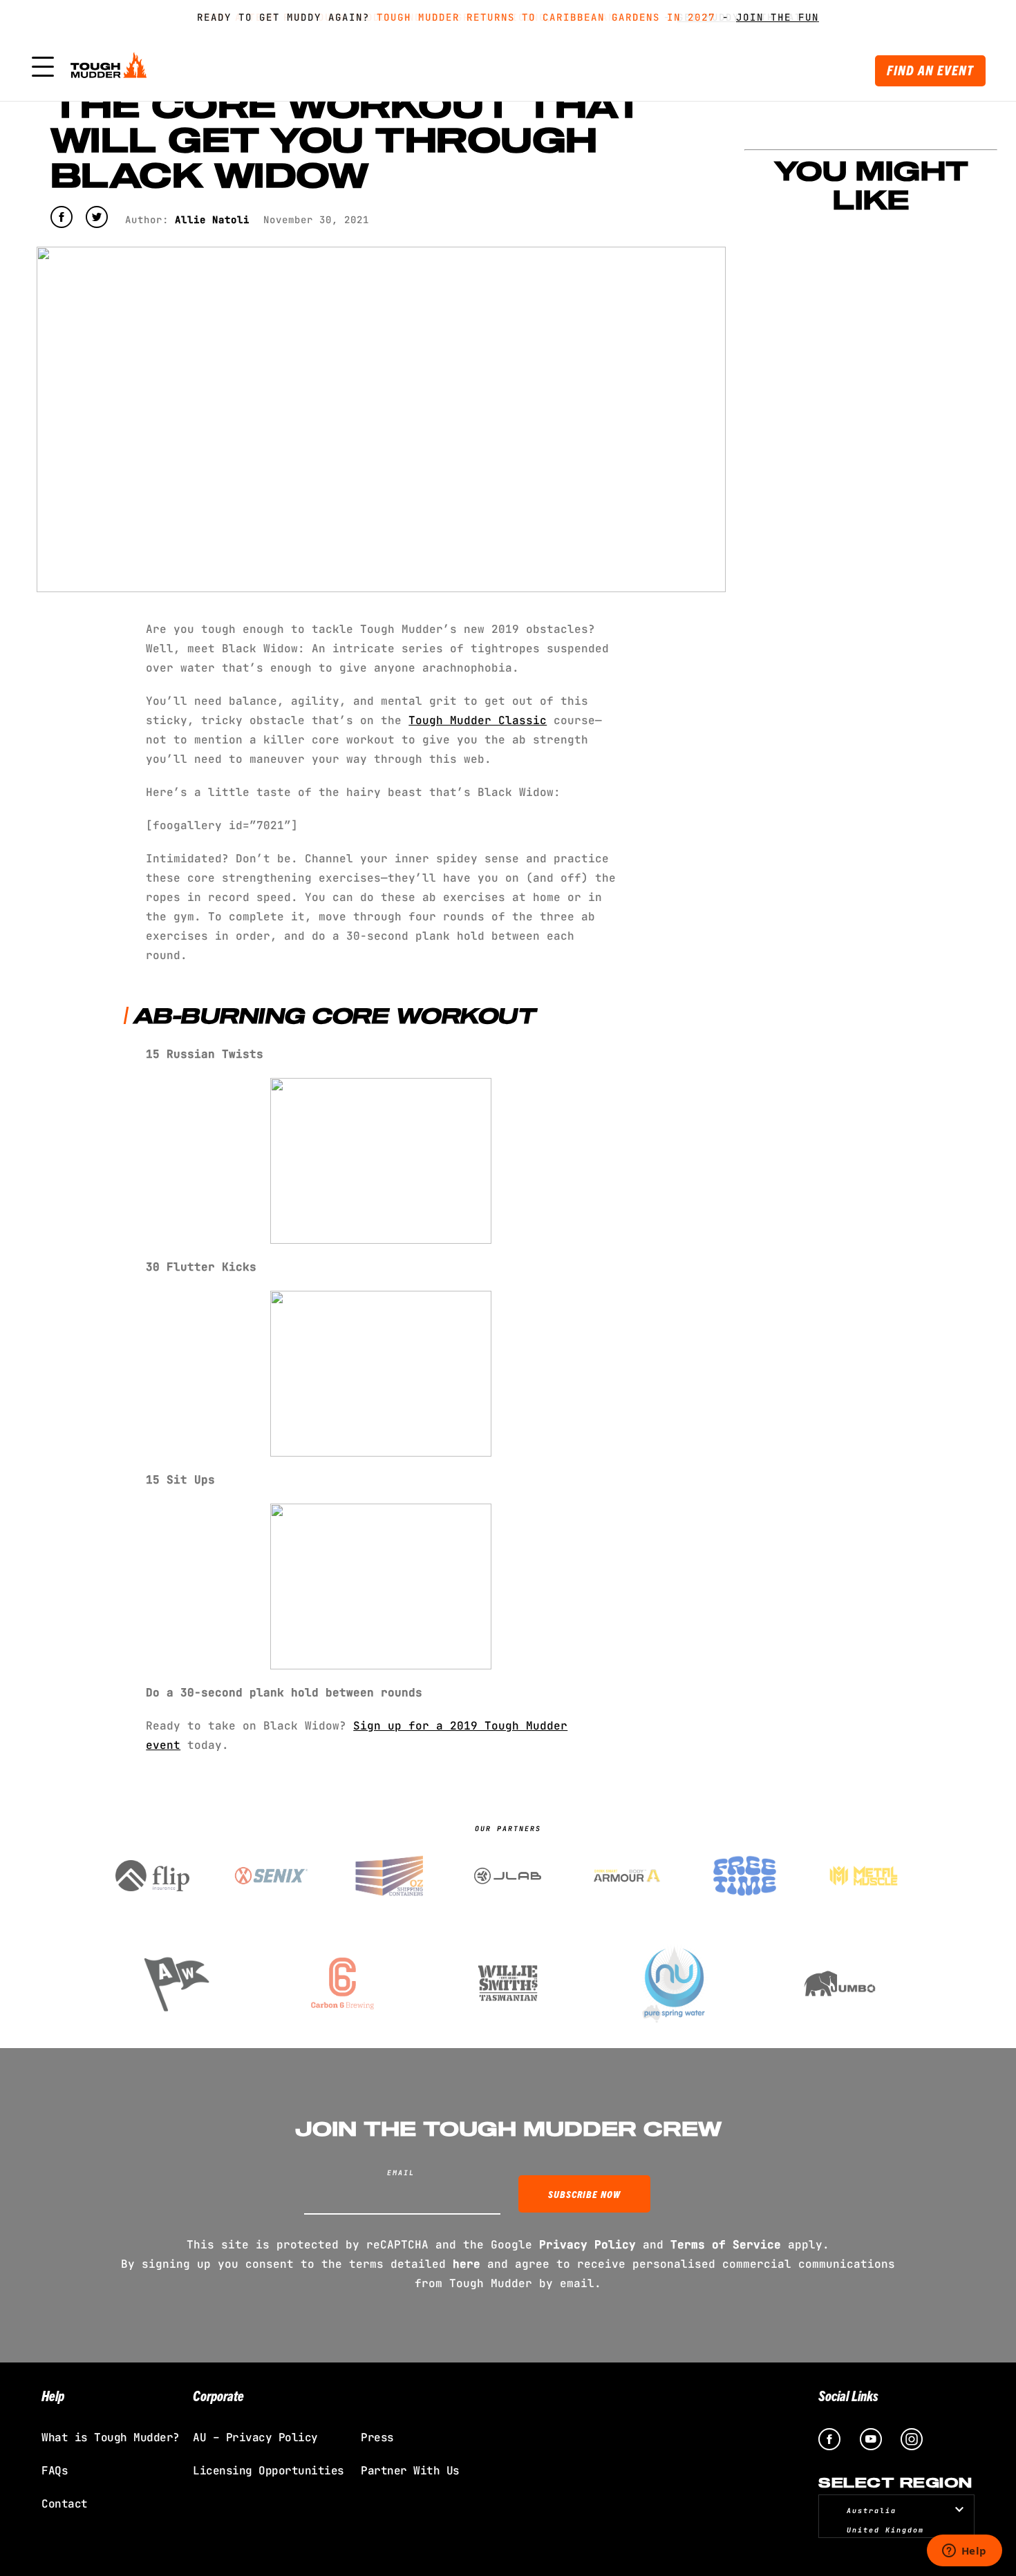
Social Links (848, 2395)
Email (401, 2173)
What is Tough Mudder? (111, 2437)
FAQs (55, 2471)
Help (53, 2395)
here (467, 2264)
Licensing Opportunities (269, 2471)
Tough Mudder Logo (111, 68)
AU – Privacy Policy (255, 2437)
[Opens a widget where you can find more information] (964, 2552)
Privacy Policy (587, 2245)
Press (377, 2437)
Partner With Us (410, 2471)
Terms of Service (726, 2245)
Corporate (218, 2395)
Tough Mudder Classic (478, 720)
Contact (65, 2504)
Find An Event (930, 70)
